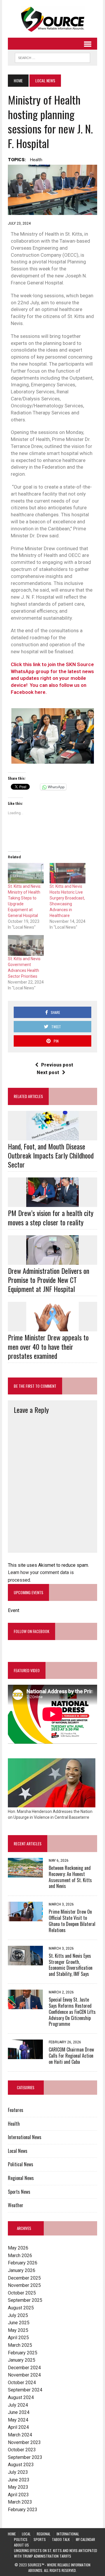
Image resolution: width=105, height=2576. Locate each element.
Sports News (19, 2192)
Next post (48, 1072)
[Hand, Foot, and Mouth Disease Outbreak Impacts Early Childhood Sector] (52, 1136)
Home (12, 2534)
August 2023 (21, 2465)
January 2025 (22, 2360)
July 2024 (18, 2405)
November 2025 (24, 2285)
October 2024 (22, 2383)
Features (16, 2110)
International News (25, 2137)
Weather (16, 2205)
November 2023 (24, 2442)
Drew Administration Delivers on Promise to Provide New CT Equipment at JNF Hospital (49, 1280)
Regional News (21, 2178)
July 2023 (18, 2472)
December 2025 (24, 2278)
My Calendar (85, 2539)
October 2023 (22, 2450)
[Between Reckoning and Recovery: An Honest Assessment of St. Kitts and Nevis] (25, 1874)
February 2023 (23, 2510)
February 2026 (23, 2263)
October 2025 (22, 2293)
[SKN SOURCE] (52, 19)
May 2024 (18, 2420)
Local (26, 2534)
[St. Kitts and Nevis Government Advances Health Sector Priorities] (26, 945)
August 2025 (21, 2308)
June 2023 (19, 2480)
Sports (40, 2539)
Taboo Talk (61, 2539)
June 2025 (19, 2323)
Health (36, 160)
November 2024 (24, 2375)
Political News (21, 2164)
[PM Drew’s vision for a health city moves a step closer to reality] (52, 1203)
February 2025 (23, 2353)
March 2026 (20, 2255)
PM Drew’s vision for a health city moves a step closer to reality (51, 1217)
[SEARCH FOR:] (52, 57)
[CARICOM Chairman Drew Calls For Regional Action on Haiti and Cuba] (25, 2055)
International (68, 2534)
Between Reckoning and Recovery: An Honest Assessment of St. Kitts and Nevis (70, 1877)
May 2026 (18, 2248)
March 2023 (20, 2502)
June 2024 (19, 2412)
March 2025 (20, 2345)
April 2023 (18, 2495)
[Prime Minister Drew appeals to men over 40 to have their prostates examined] (52, 1328)
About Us (21, 2545)
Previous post (57, 1065)
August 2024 (21, 2397)
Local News (18, 2151)
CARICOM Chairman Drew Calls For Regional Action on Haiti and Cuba (71, 2056)
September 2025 (25, 2300)
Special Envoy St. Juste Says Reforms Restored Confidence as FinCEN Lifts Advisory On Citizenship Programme (72, 2012)
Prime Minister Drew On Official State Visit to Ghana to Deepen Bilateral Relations (72, 1921)
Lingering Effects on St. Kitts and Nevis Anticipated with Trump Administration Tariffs (56, 2553)
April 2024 (18, 2427)
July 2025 (18, 2315)
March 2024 (20, 2435)
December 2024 (24, 2368)
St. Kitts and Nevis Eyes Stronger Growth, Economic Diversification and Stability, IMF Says (71, 1965)
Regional (44, 2534)
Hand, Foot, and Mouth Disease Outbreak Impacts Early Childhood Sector (51, 1155)
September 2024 (25, 2390)
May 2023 (18, 2487)
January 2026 (22, 2270)
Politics (21, 2539)
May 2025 (18, 2330)
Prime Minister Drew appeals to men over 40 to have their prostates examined (48, 1346)
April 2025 (18, 2338)
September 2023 (25, 2457)
